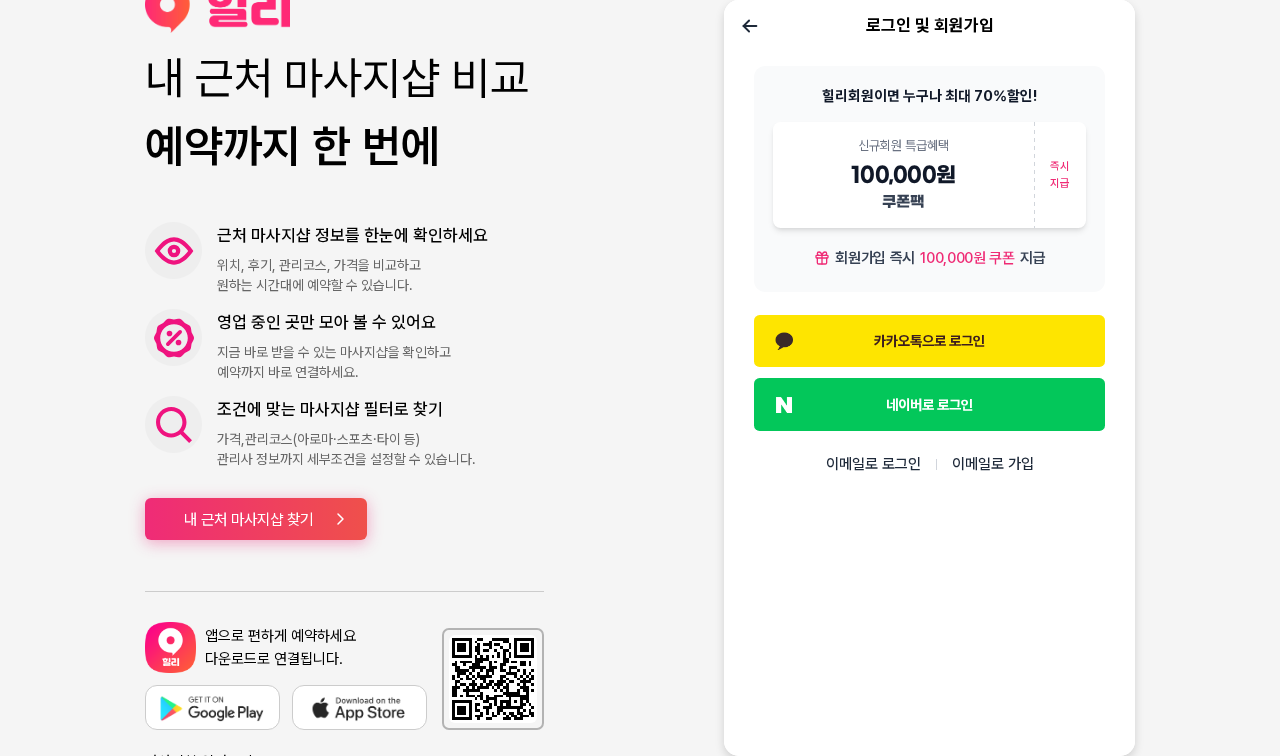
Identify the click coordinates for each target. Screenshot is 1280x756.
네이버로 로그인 (929, 404)
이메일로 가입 (993, 464)
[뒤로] (750, 26)
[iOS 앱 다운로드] (359, 707)
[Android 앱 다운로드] (212, 707)
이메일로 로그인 (873, 464)
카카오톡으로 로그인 (929, 340)
